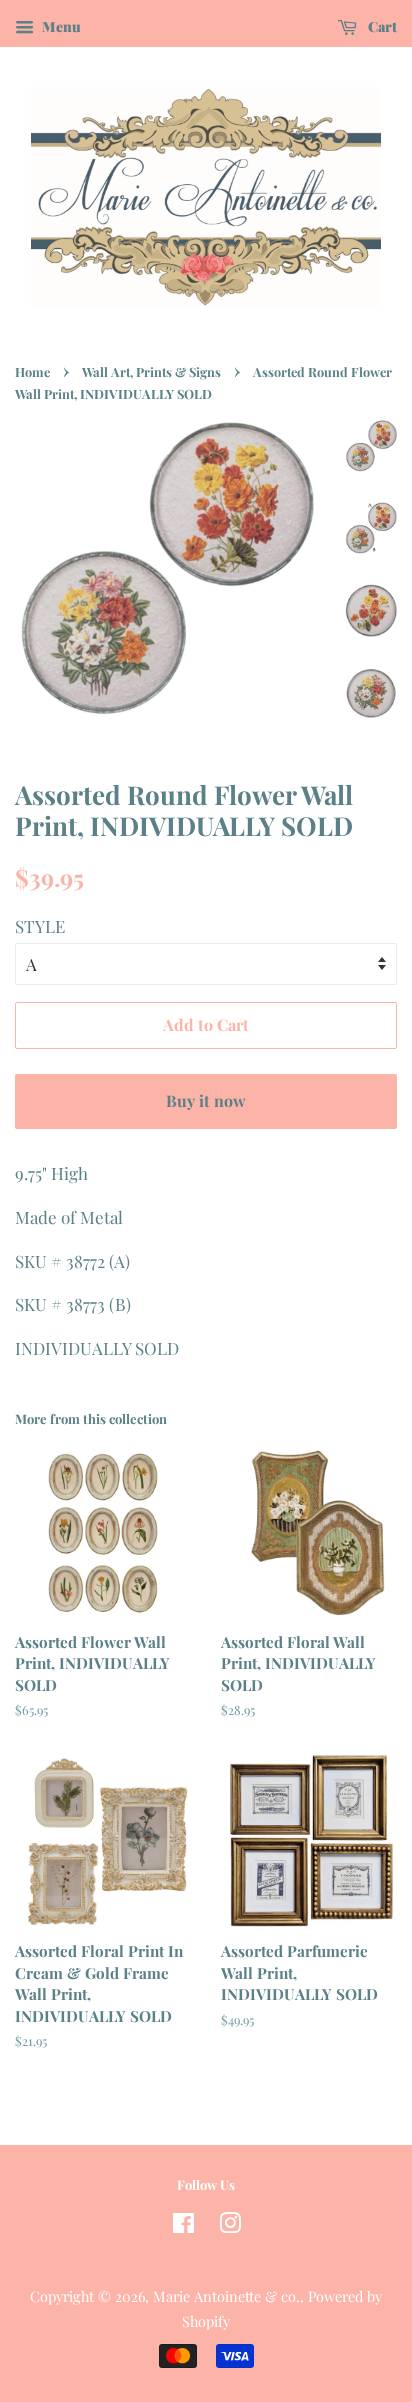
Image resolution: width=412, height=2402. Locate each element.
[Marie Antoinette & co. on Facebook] (183, 2226)
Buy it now (206, 1100)
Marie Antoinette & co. (226, 2296)
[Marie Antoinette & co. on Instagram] (230, 2226)
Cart (381, 26)
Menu (60, 26)
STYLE (40, 926)
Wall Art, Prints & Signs (151, 371)
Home (32, 371)
